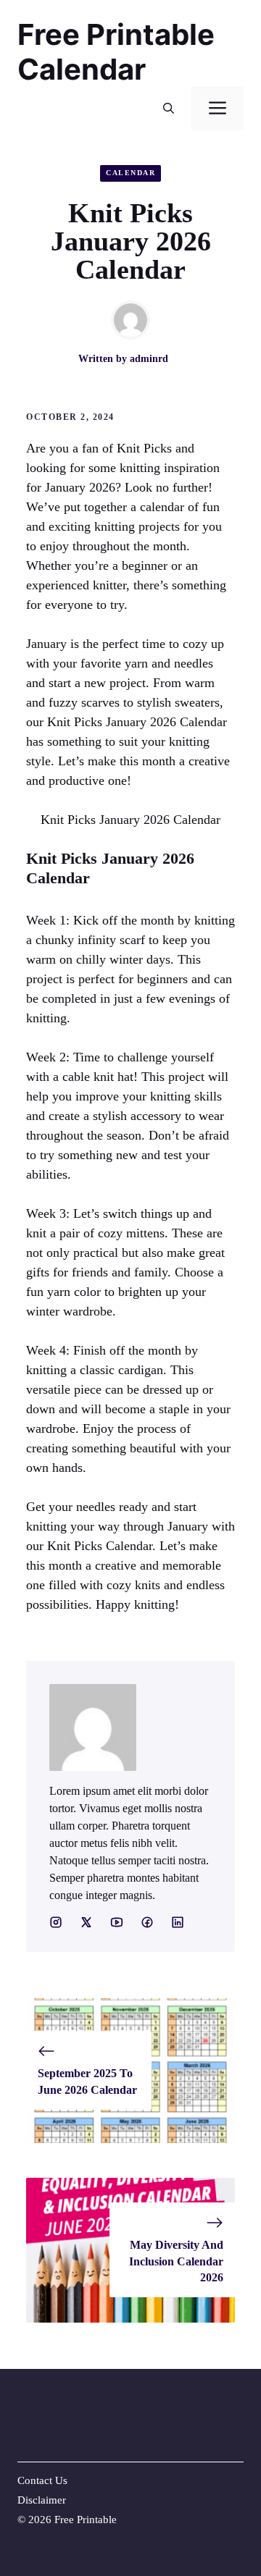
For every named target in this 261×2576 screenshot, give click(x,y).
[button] (169, 109)
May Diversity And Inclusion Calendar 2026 (176, 2261)
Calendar (130, 173)
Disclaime (40, 2500)
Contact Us (42, 2480)
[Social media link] (56, 1922)
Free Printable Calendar (116, 52)
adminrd (149, 359)
